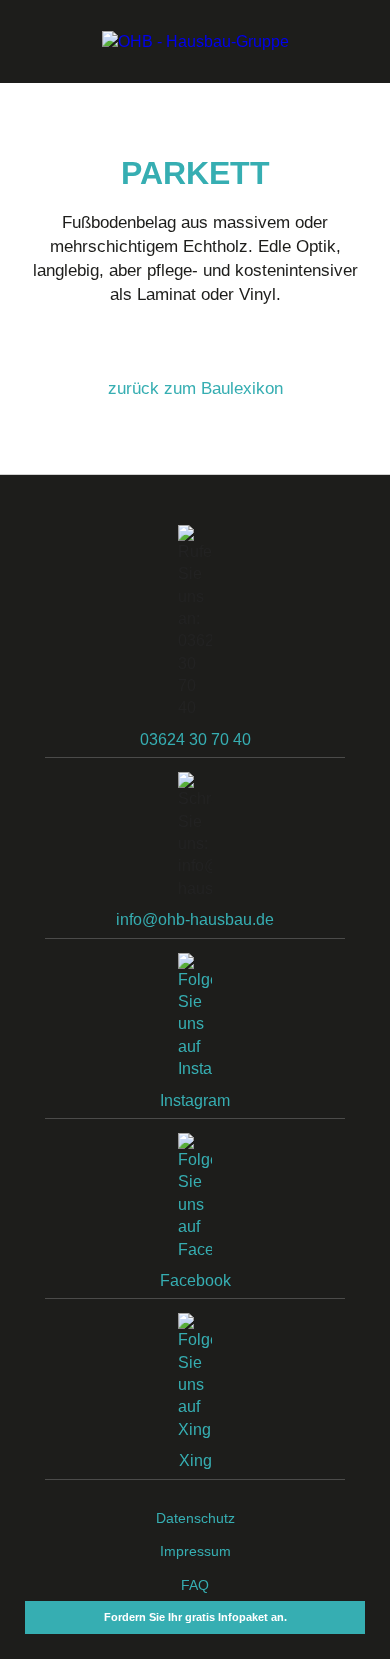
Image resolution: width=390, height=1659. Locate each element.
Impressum (195, 1551)
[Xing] (195, 1381)
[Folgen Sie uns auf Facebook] (195, 1201)
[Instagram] (195, 1021)
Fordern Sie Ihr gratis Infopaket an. (195, 1617)
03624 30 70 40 (195, 739)
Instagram (195, 1100)
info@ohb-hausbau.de (195, 919)
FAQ (195, 1585)
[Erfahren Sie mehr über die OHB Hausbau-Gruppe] (195, 41)
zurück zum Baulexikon (195, 388)
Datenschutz (195, 1518)
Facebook (195, 1280)
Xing (195, 1460)
